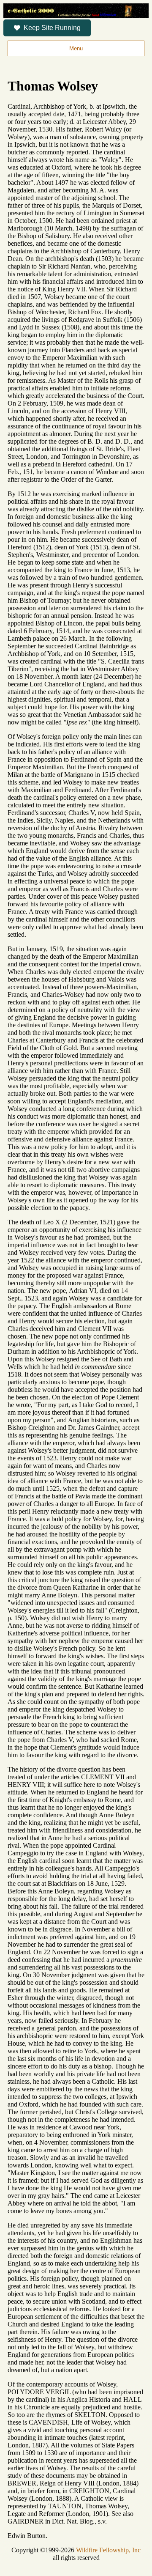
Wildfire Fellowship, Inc (108, 2550)
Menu (76, 48)
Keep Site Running (52, 28)
